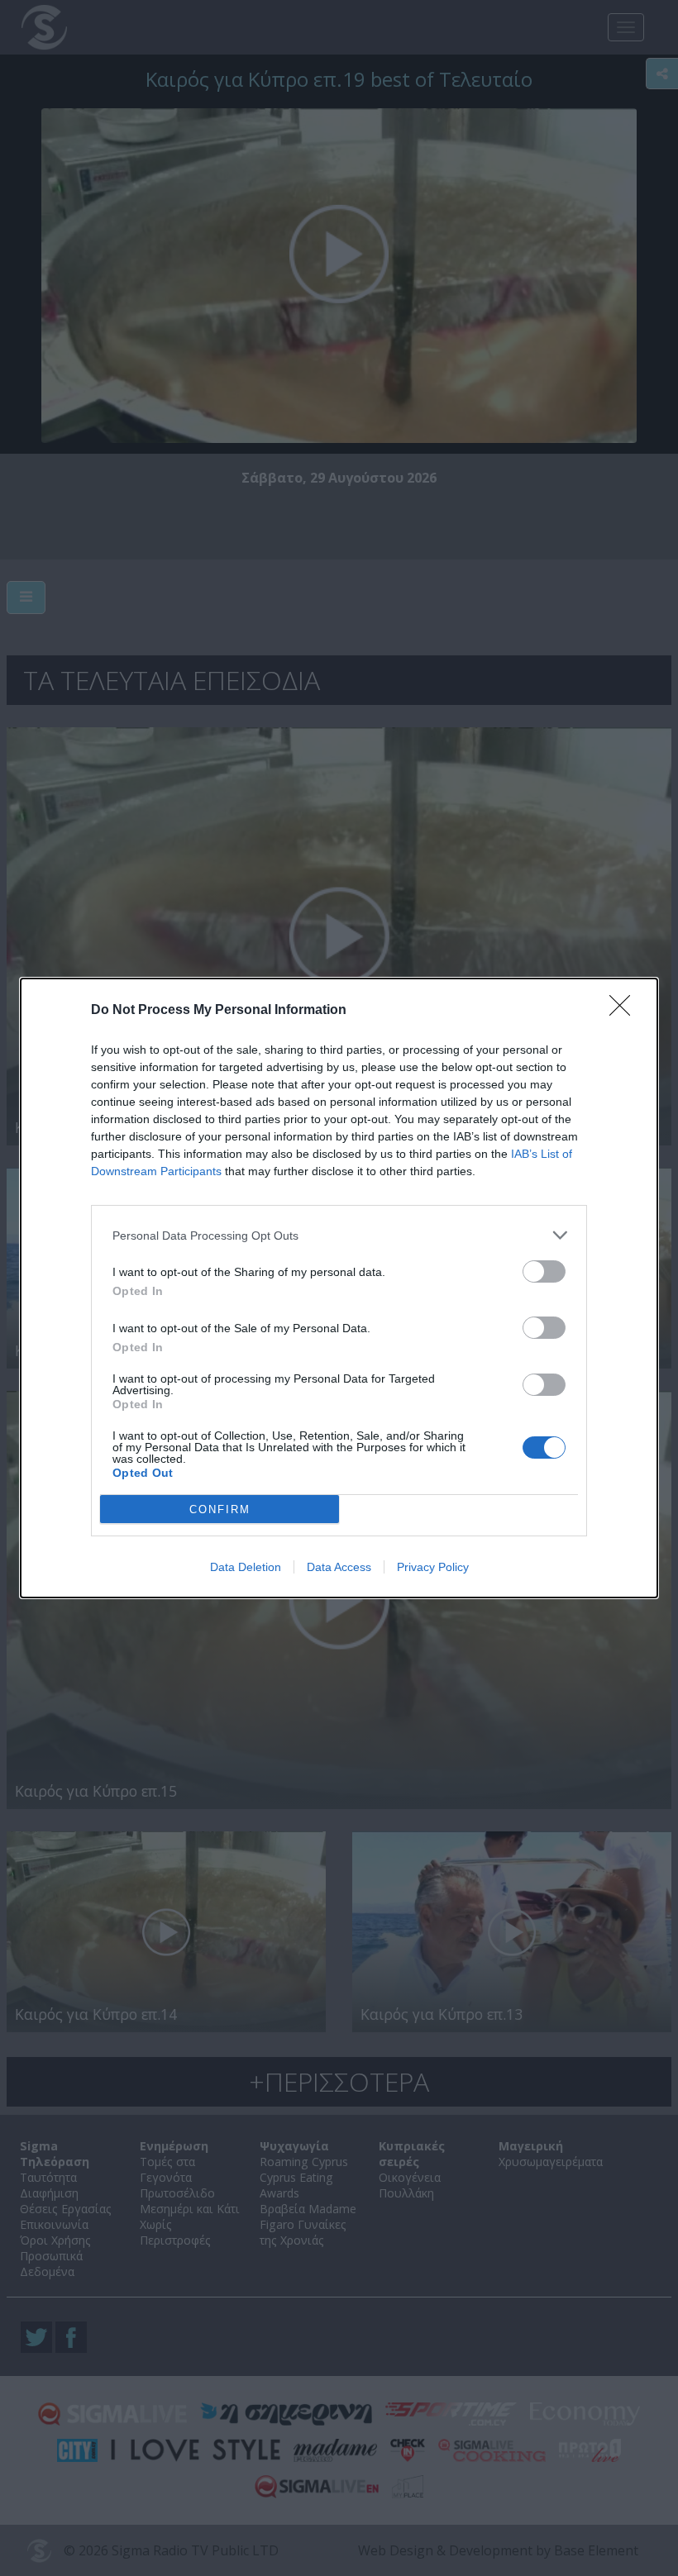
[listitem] (339, 1235)
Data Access (339, 1567)
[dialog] (339, 1288)
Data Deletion (246, 1567)
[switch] (544, 1271)
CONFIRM (220, 1509)
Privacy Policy (433, 1567)
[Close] (625, 1011)
